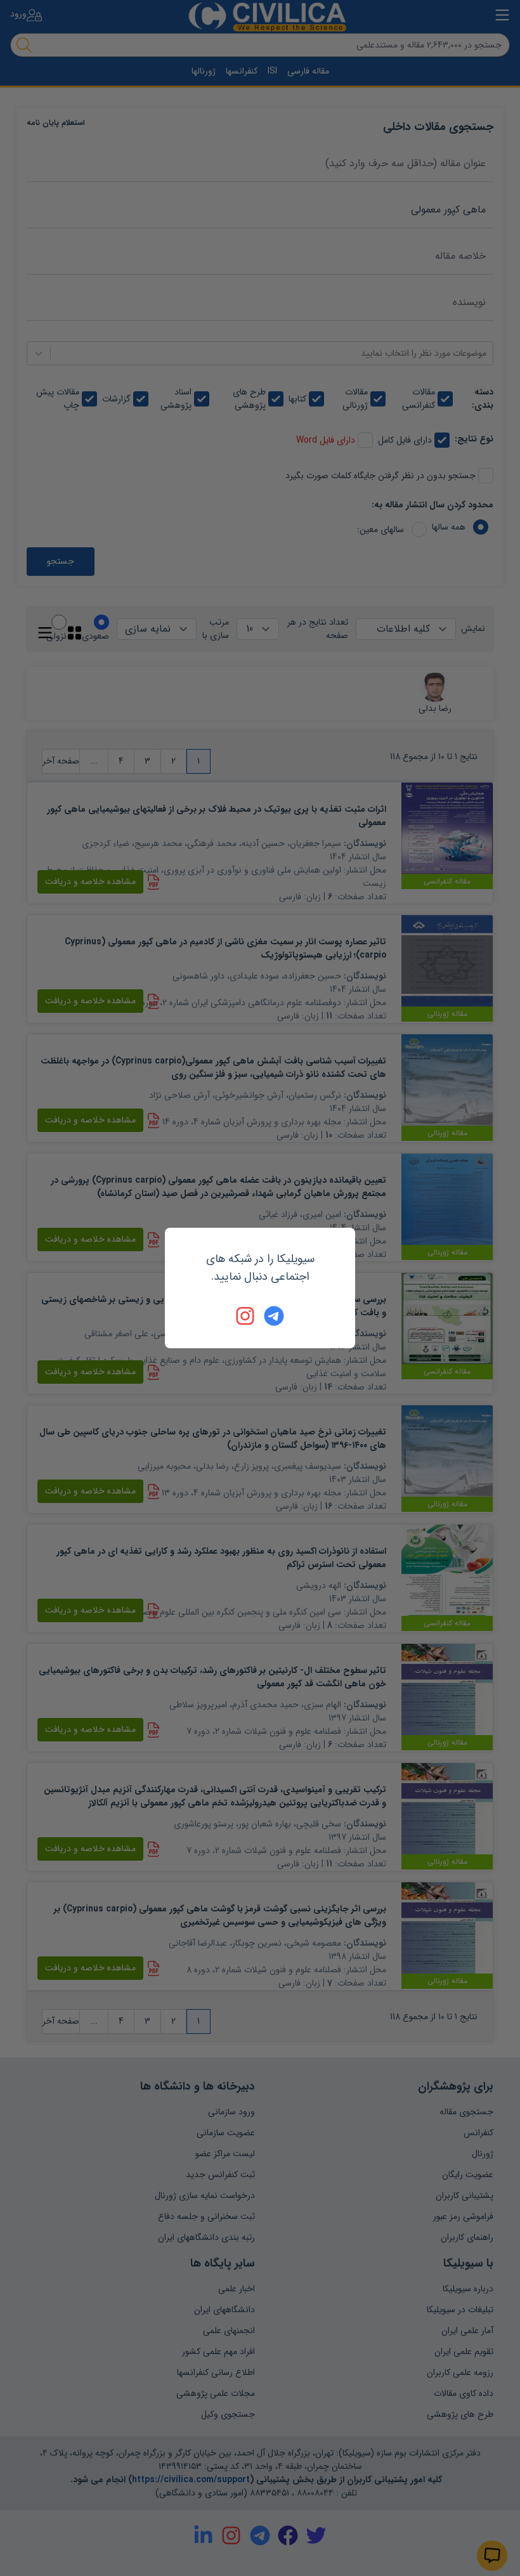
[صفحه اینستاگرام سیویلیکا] (246, 1316)
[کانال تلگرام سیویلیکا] (274, 1316)
